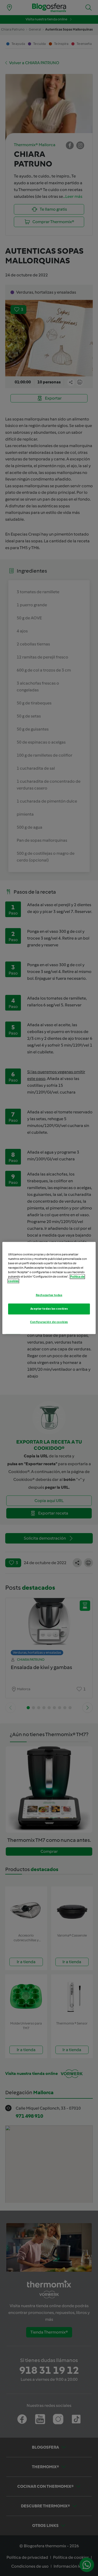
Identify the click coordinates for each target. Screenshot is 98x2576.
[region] (49, 1288)
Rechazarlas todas (49, 1295)
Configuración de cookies (49, 1322)
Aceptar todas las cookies (49, 1309)
